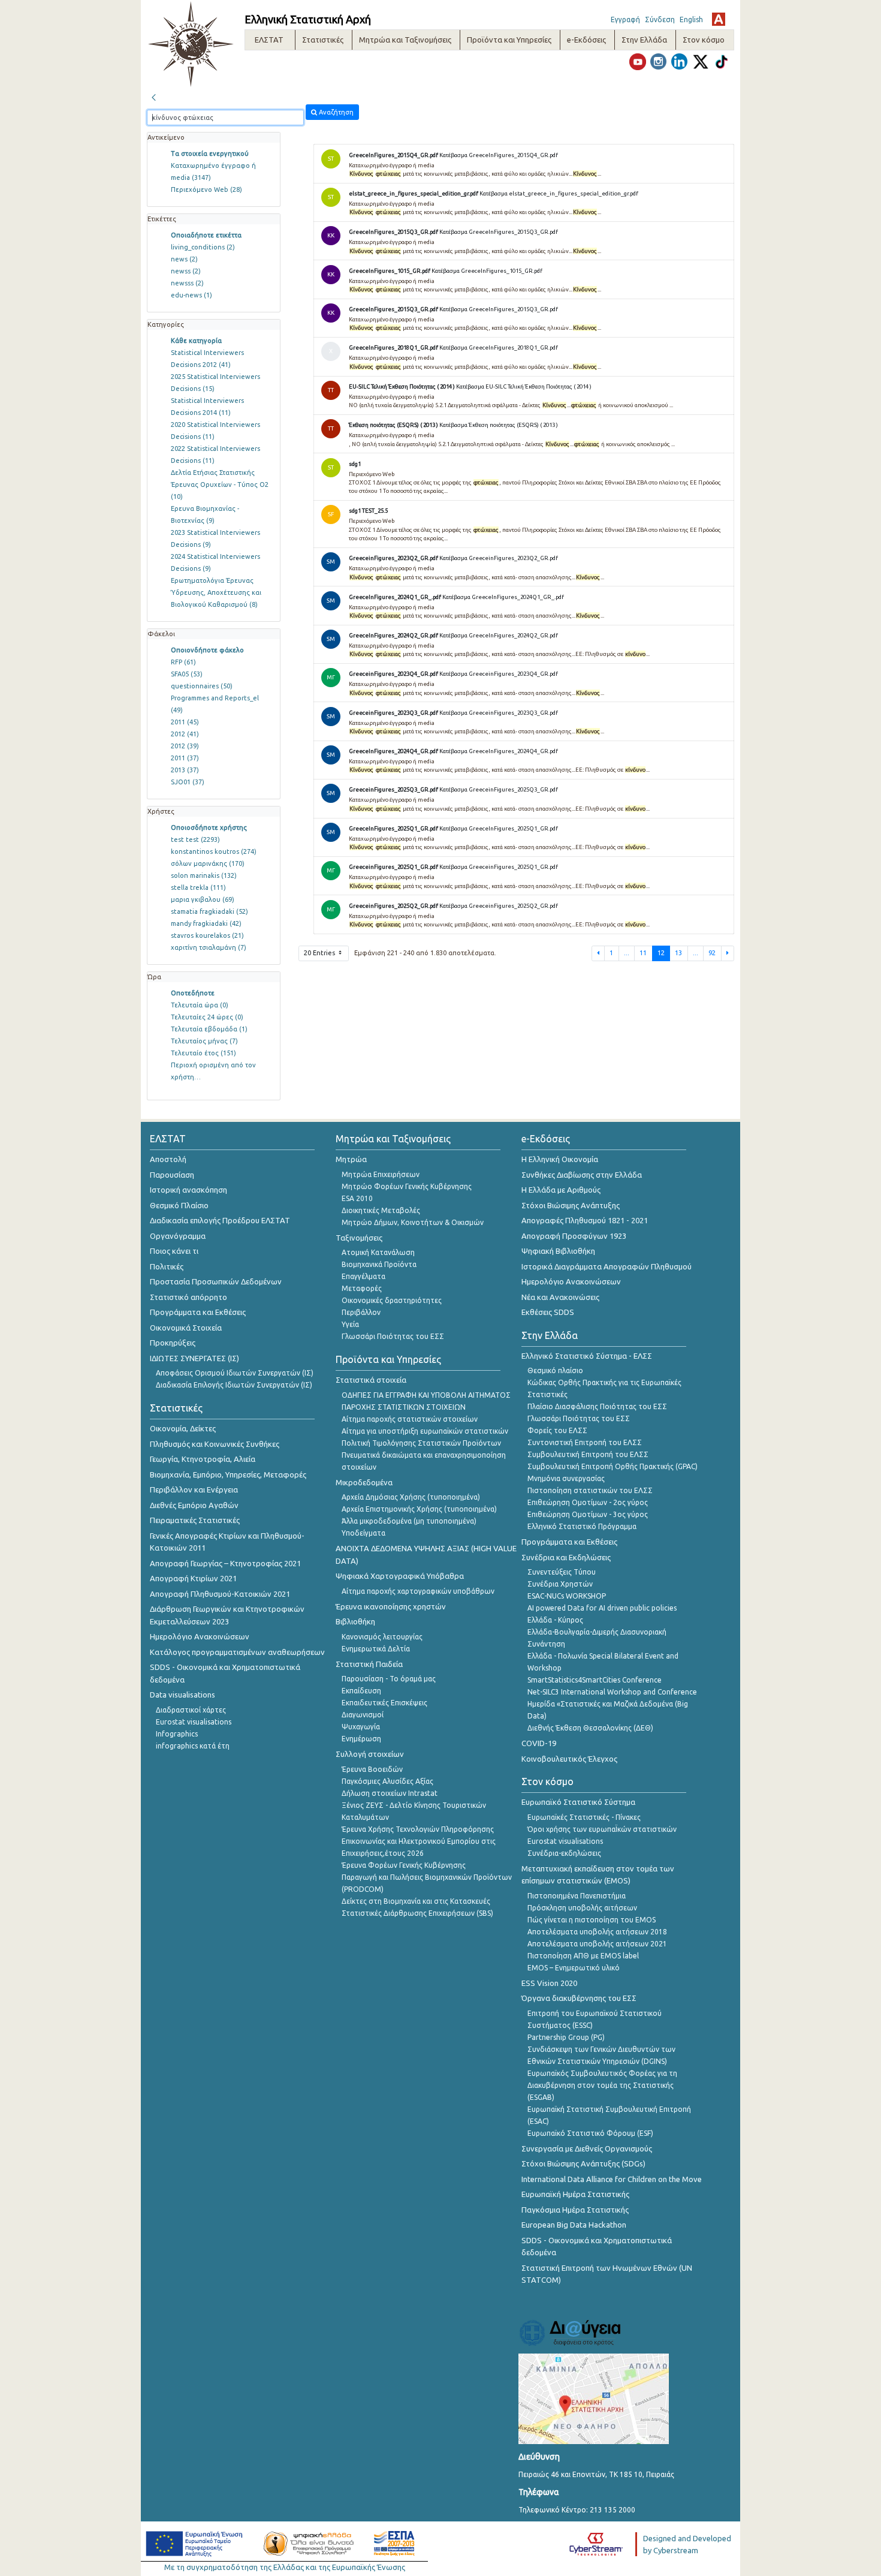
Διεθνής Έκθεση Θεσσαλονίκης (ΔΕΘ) (590, 1728)
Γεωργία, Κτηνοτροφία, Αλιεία (203, 1459)
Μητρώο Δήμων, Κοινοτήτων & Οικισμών (413, 1222)
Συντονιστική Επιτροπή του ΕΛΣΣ (585, 1442)
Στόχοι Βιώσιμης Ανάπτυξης (571, 1205)
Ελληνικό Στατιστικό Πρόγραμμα (582, 1526)
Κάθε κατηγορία (196, 341)
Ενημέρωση (361, 1739)
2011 (185, 722)
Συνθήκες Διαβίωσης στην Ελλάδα (582, 1175)
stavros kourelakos (207, 935)
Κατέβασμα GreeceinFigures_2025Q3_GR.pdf (499, 789)
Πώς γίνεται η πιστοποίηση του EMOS (592, 1920)
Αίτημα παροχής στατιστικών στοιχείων (410, 1419)
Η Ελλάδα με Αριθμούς (561, 1190)
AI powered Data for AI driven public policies (602, 1608)
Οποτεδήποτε (193, 993)
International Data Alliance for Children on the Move (612, 2179)
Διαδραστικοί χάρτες (191, 1710)
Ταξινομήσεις (359, 1238)
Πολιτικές (167, 1266)
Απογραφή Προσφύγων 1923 (574, 1236)
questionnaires (202, 686)
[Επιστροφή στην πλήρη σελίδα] (153, 96)
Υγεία (350, 1324)
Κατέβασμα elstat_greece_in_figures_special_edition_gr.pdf (559, 193)
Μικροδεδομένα (364, 1482)
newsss (187, 283)
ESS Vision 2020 (549, 1983)
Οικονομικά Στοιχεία (186, 1328)
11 (643, 953)
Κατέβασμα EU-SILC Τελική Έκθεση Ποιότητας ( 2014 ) (524, 386)
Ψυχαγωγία (361, 1727)
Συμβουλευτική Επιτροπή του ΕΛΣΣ (588, 1454)
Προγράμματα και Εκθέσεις (198, 1312)
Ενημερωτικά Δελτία (376, 1649)
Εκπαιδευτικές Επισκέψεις (384, 1703)
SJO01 (188, 782)
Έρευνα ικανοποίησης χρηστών (391, 1606)
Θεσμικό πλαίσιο (555, 1370)
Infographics (177, 1734)
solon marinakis (204, 875)
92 (712, 953)
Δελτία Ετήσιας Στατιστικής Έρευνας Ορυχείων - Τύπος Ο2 (220, 484)
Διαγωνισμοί (363, 1715)
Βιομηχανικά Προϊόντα (379, 1264)
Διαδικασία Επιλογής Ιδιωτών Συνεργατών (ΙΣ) (234, 1385)
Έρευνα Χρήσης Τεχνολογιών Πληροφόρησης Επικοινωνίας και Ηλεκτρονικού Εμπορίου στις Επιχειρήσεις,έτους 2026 (419, 1841)
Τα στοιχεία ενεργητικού (210, 154)
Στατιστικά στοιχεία (371, 1380)
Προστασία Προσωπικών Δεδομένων (216, 1281)
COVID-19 (539, 1743)
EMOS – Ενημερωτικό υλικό (574, 1968)
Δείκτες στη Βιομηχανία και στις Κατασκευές (416, 1901)
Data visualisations (182, 1695)
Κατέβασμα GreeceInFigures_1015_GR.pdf (487, 271)
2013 (185, 770)
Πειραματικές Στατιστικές (195, 1520)
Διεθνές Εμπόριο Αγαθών (194, 1505)
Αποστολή (168, 1159)
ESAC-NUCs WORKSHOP (567, 1596)
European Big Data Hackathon (574, 2225)
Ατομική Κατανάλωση (378, 1252)
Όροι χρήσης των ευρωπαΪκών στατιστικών (602, 1829)
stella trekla (198, 887)
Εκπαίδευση (361, 1691)
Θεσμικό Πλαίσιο (179, 1205)
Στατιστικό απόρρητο (188, 1297)
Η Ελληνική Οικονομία (560, 1159)
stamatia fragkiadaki (209, 911)
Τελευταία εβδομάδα (209, 1029)
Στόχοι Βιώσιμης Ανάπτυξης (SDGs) (583, 2163)
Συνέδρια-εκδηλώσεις (564, 1853)
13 (678, 953)
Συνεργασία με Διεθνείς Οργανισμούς (587, 2148)
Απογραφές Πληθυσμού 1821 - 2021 (585, 1220)
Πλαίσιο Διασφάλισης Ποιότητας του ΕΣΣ (597, 1406)
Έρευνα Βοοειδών (372, 1769)
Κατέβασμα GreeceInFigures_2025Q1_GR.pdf (499, 828)
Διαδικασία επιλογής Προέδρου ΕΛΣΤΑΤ (220, 1220)
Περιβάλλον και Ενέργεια (194, 1489)
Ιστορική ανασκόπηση (188, 1190)
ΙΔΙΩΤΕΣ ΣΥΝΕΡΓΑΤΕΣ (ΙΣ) (194, 1358)
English (691, 19)
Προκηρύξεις (173, 1343)
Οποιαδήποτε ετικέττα (206, 235)
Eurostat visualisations (194, 1722)
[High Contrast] (719, 19)
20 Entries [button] (320, 953)
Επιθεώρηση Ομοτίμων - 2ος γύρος (588, 1502)
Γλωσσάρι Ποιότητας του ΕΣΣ (393, 1336)
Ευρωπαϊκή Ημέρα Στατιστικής (575, 2194)
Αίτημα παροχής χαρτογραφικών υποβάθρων (418, 1591)
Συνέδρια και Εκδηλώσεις (566, 1557)
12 (661, 953)
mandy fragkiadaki (206, 923)
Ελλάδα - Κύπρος (555, 1620)
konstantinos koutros (214, 851)
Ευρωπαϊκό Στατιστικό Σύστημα (578, 1802)
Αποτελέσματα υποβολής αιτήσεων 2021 (597, 1944)
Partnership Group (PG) (566, 2037)
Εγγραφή (625, 19)
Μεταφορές (362, 1288)
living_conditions (203, 247)
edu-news (191, 295)
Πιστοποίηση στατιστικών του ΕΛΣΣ (590, 1490)
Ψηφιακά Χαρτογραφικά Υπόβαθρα (400, 1576)
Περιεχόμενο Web (206, 189)
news (184, 259)
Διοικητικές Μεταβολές (381, 1210)
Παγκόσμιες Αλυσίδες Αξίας (387, 1781)
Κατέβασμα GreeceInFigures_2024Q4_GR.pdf (499, 751)
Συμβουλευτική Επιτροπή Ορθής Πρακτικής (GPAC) (613, 1466)
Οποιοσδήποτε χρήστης (209, 827)
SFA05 (187, 674)
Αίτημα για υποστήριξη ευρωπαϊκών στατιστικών (425, 1431)
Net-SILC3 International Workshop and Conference (612, 1692)
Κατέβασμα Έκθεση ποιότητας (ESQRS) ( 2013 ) (499, 425)
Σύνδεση (660, 19)
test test (195, 839)
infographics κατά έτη (193, 1746)
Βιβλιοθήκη (355, 1621)
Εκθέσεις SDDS (548, 1312)
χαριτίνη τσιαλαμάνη (209, 947)
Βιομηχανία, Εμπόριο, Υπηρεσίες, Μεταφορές (228, 1474)
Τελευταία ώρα (200, 1005)
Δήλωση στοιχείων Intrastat (390, 1793)
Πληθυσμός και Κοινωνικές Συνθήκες (215, 1444)
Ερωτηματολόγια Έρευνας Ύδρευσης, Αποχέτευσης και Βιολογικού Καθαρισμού (216, 592)
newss (186, 271)
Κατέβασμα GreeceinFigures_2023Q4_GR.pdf (499, 674)
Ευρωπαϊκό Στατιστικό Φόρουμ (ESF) (590, 2133)
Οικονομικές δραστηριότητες (392, 1300)
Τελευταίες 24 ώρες (207, 1017)
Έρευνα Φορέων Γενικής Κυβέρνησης (404, 1865)
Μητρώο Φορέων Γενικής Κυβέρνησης (407, 1186)
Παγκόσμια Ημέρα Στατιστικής (575, 2210)
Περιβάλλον (361, 1312)
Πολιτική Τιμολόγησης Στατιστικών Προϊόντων (421, 1443)
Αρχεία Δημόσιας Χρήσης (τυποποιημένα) (411, 1497)
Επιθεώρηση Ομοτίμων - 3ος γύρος (588, 1514)
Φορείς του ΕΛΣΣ (557, 1430)
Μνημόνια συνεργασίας (566, 1478)
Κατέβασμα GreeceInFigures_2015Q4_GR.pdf (499, 155)
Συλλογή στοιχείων (370, 1754)
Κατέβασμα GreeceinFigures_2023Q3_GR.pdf (499, 713)
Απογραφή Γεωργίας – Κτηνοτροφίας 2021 (225, 1563)
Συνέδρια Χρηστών (560, 1584)
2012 (185, 734)
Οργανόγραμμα (178, 1236)
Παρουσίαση (172, 1175)
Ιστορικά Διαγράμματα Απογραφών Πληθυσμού (607, 1266)
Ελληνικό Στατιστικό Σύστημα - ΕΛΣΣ (587, 1356)
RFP (183, 662)
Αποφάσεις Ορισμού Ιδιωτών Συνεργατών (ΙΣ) (235, 1373)
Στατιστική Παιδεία (369, 1664)
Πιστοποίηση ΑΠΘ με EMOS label (583, 1956)
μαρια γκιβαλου (203, 899)
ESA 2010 (357, 1198)
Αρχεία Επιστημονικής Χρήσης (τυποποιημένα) (419, 1509)
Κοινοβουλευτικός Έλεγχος (569, 1759)
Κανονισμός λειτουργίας (382, 1637)
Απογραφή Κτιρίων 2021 (193, 1578)
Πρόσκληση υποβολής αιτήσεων (582, 1908)
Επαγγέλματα (363, 1276)
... (627, 953)
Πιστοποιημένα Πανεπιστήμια (577, 1896)
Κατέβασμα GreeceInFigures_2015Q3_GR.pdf (499, 232)
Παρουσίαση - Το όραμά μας (389, 1679)
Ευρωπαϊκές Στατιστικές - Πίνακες (584, 1817)
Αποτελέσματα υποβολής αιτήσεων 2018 (597, 1932)
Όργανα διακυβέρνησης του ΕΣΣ (579, 1998)
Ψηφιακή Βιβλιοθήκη (558, 1251)
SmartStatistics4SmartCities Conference (595, 1680)
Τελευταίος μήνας (204, 1041)
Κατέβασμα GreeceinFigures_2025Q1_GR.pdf (499, 867)
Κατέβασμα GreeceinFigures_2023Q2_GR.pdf (499, 558)
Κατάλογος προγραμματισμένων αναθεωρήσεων (237, 1652)
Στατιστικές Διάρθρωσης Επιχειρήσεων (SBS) (417, 1913)
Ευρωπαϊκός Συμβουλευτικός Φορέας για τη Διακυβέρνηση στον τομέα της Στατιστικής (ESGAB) (602, 2085)
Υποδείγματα (363, 1533)
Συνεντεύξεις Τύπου (562, 1572)
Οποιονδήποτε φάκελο (207, 650)
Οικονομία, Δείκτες (183, 1428)
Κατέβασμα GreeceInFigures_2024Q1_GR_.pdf (503, 597)
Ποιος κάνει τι (174, 1251)
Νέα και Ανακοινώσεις (560, 1297)
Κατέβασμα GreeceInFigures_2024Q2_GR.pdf (499, 635)
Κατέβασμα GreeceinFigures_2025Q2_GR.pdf (499, 906)
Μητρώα (351, 1159)
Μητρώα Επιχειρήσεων (381, 1174)
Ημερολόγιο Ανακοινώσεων (200, 1636)
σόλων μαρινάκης (208, 863)
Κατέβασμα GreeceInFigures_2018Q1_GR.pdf (499, 347)
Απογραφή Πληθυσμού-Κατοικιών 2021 (220, 1594)
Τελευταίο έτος (203, 1053)
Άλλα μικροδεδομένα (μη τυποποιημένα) (409, 1521)
